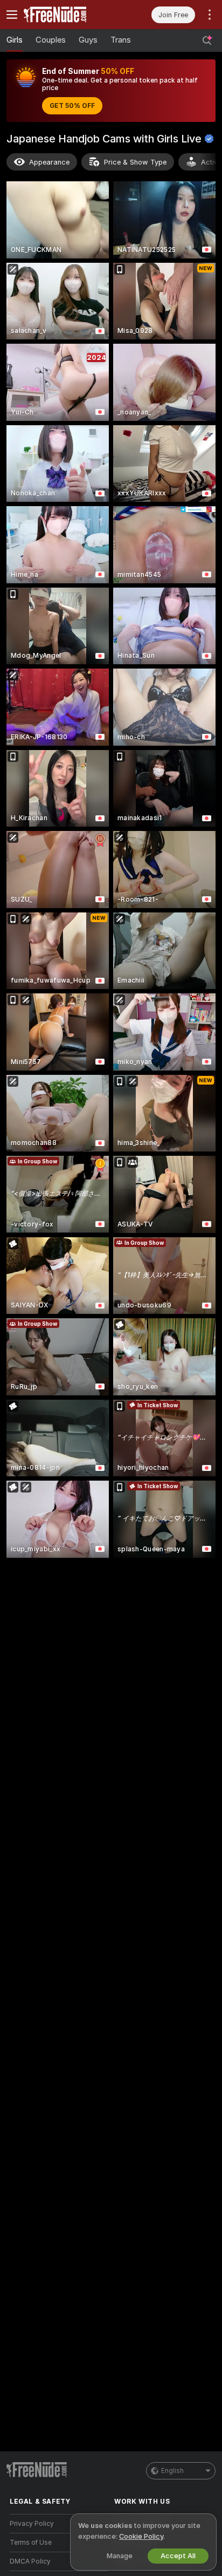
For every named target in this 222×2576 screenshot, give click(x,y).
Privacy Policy (32, 2524)
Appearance (49, 162)
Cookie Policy (141, 2536)
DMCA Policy (30, 2561)
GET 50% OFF (72, 106)
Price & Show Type (135, 162)
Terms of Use (31, 2543)
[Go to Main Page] (67, 15)
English (172, 2471)
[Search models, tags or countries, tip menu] (207, 40)
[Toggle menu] (12, 15)
